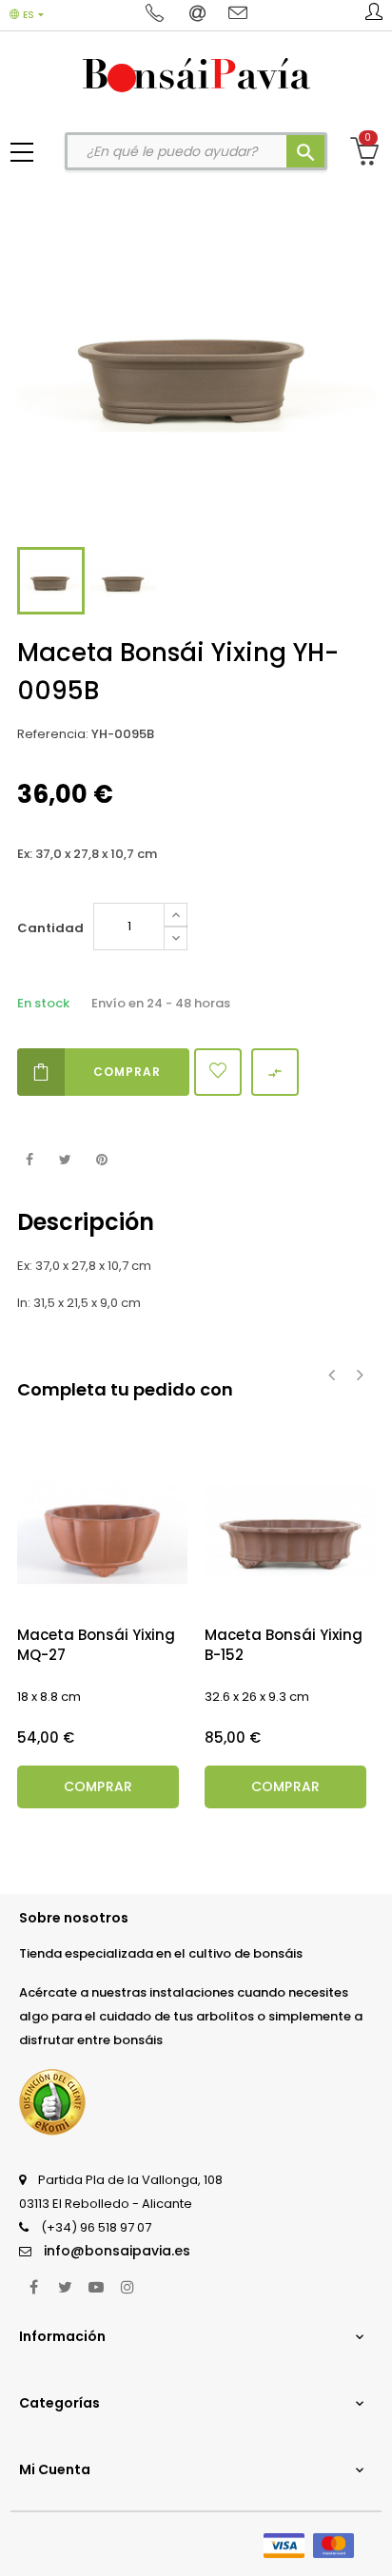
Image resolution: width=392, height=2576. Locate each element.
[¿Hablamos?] (157, 14)
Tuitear (65, 1160)
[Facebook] (33, 2287)
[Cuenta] (374, 15)
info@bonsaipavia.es (117, 2251)
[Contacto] (238, 14)
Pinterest (101, 1160)
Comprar (127, 1072)
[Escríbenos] (199, 14)
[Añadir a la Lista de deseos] (218, 1072)
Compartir (29, 1160)
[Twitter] (65, 2287)
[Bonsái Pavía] (196, 74)
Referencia (51, 734)
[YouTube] (96, 2287)
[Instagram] (127, 2287)
